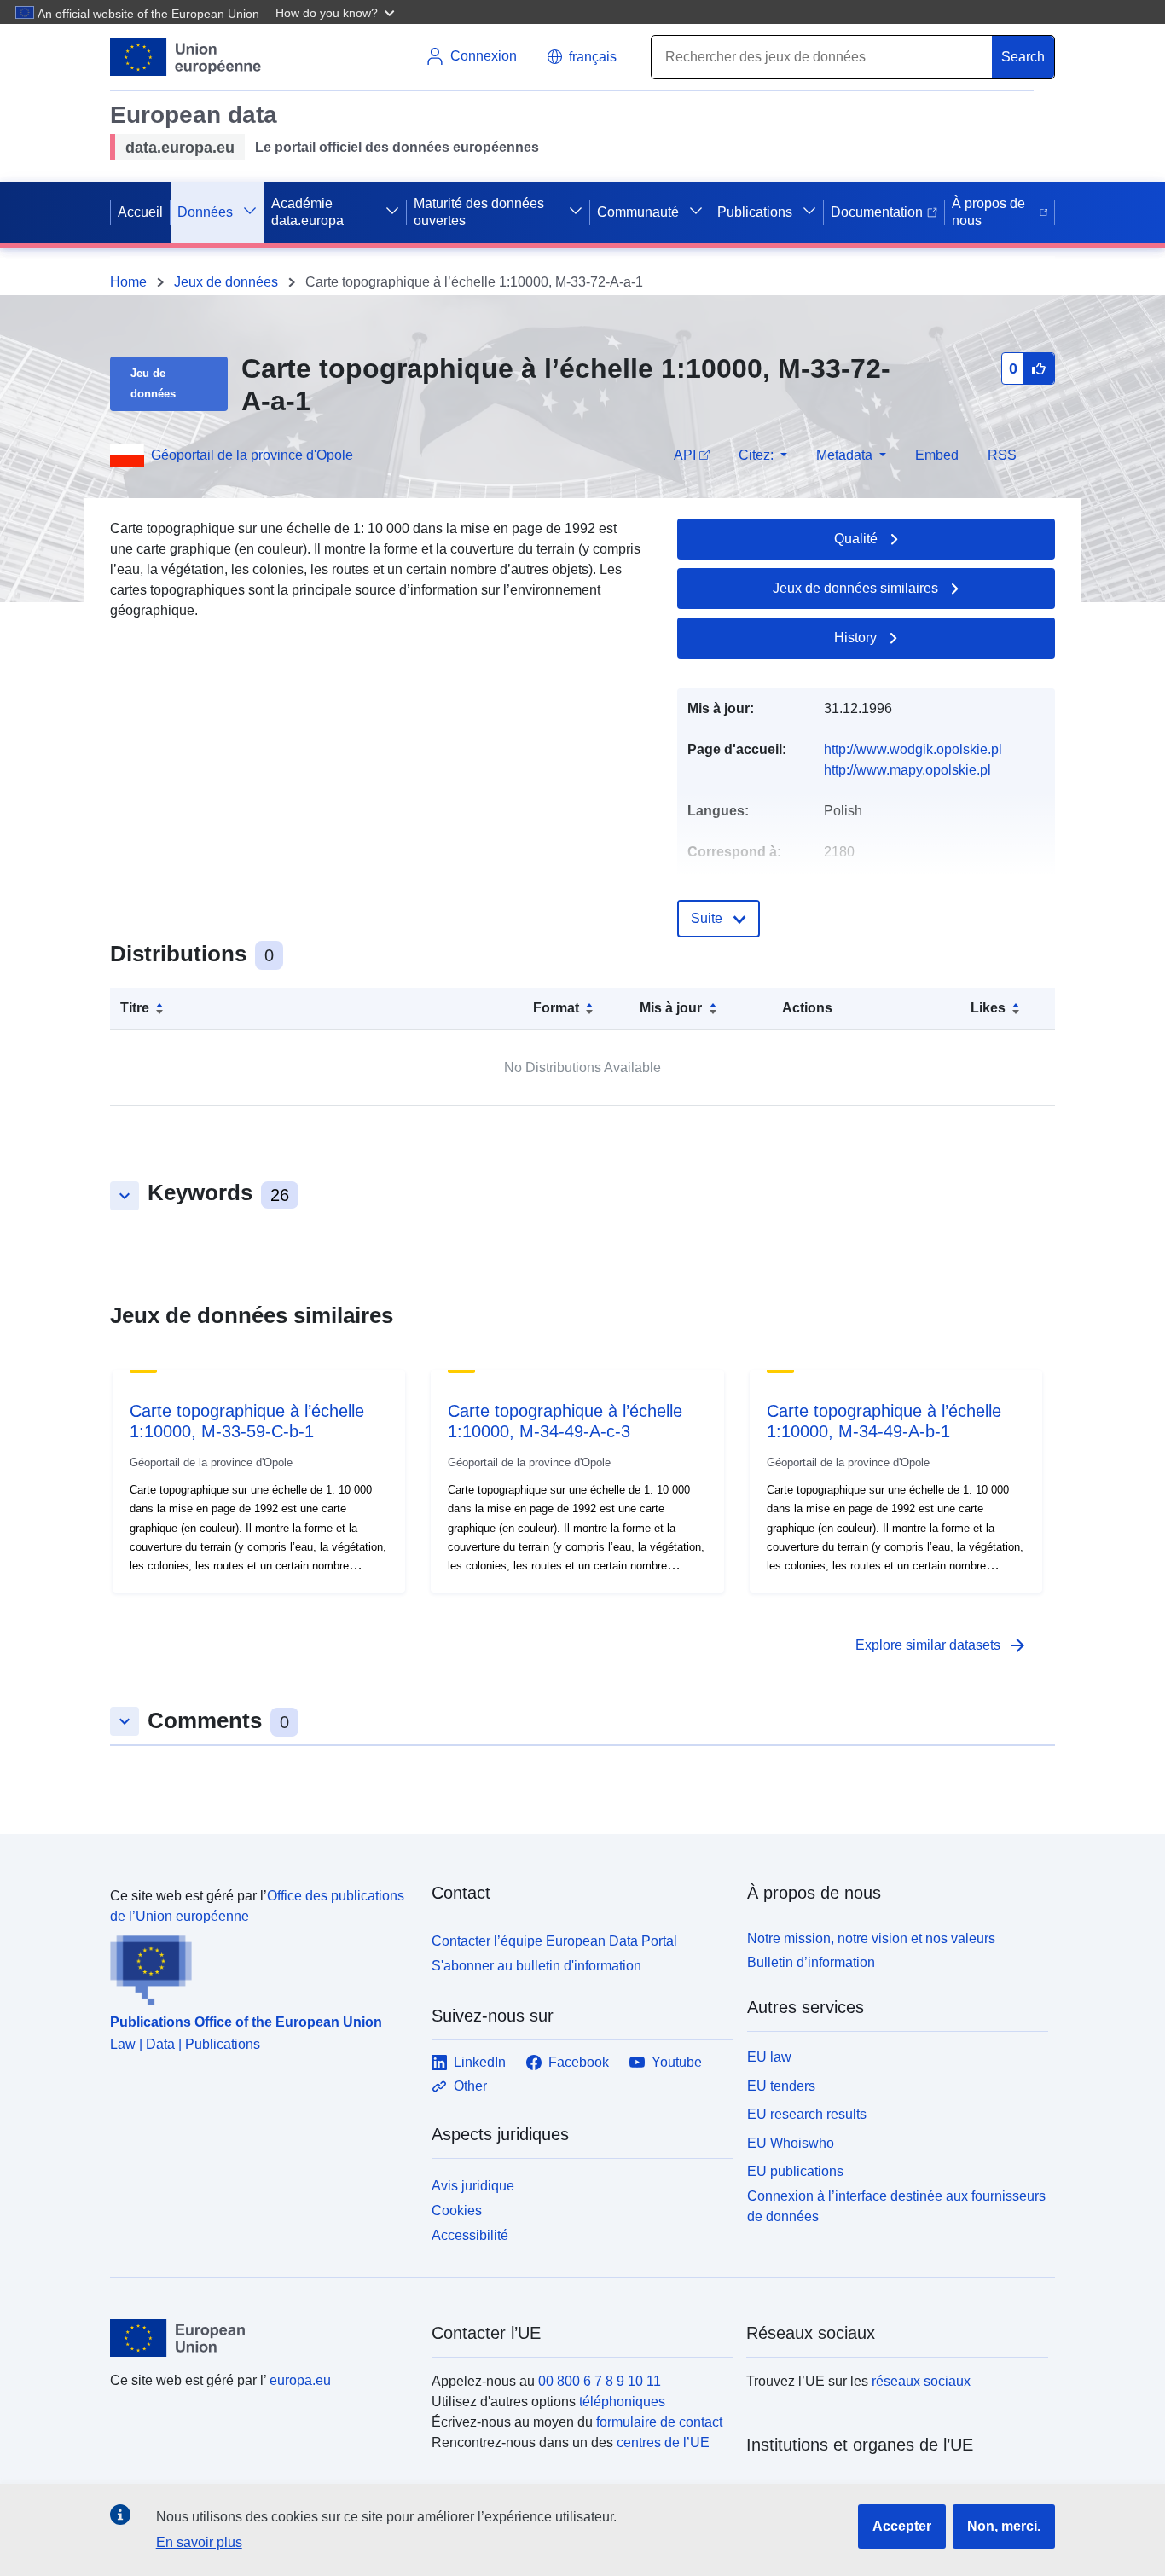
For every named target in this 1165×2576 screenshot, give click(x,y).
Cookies (457, 2210)
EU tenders (781, 2086)
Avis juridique (473, 2186)
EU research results (807, 2114)
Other (470, 2086)
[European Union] (261, 2338)
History (855, 638)
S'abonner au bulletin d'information (536, 1966)
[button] (337, 12)
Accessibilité (470, 2235)
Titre (135, 1008)
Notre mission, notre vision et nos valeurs (871, 1938)
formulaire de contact (659, 2422)
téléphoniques (622, 2402)
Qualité (856, 539)
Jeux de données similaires (855, 588)
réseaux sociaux (921, 2381)
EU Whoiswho (791, 2143)
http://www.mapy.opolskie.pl (907, 770)
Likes (988, 1008)
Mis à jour (671, 1008)
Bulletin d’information (811, 1962)
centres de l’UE (663, 2443)
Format (556, 1008)
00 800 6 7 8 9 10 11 (600, 2381)
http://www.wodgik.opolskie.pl (913, 749)
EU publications (795, 2171)
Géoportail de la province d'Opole (252, 455)
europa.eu (300, 2380)
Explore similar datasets (942, 1645)
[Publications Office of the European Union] (261, 1966)
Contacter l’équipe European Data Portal (554, 1941)
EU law (769, 2057)
